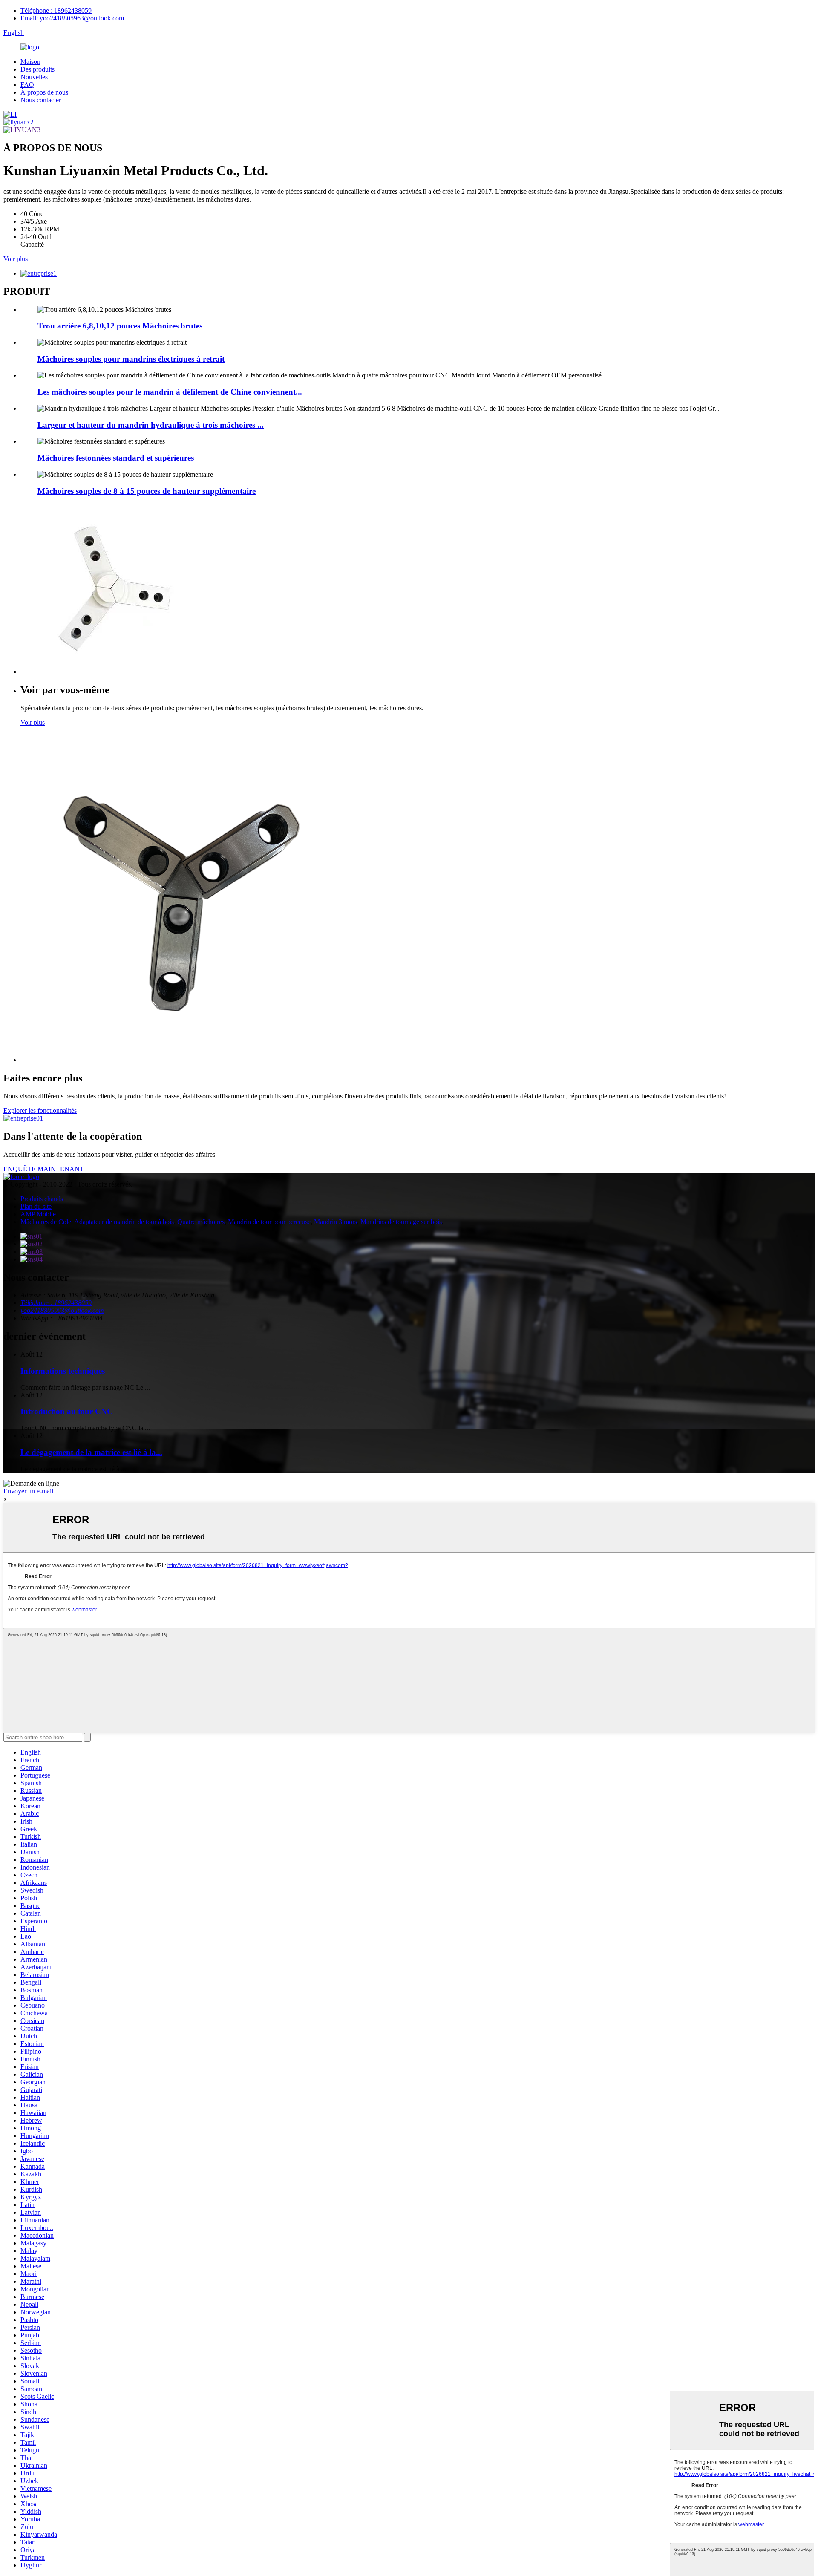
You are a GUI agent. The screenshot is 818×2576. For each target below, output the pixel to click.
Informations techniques (63, 1371)
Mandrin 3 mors (336, 1222)
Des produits (37, 69)
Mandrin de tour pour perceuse (269, 1222)
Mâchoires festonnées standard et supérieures (116, 458)
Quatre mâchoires (201, 1222)
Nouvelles (34, 77)
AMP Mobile (38, 1214)
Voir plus (16, 259)
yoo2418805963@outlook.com (62, 1310)
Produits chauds (42, 1199)
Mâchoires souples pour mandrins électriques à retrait (131, 359)
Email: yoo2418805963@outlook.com (72, 18)
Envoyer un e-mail (28, 1491)
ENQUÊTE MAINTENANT (44, 1169)
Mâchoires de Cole (46, 1222)
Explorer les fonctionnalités (40, 1111)
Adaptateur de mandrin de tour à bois (124, 1222)
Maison (30, 62)
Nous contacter (41, 100)
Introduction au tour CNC (67, 1411)
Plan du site (36, 1206)
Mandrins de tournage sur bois (401, 1222)
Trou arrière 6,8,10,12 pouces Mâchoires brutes (120, 326)
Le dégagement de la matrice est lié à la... (91, 1452)
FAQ (27, 85)
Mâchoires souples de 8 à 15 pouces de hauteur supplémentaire (147, 491)
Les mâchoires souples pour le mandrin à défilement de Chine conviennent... (170, 392)
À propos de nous (44, 92)
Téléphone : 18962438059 (56, 10)
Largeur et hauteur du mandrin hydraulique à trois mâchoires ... (151, 425)
